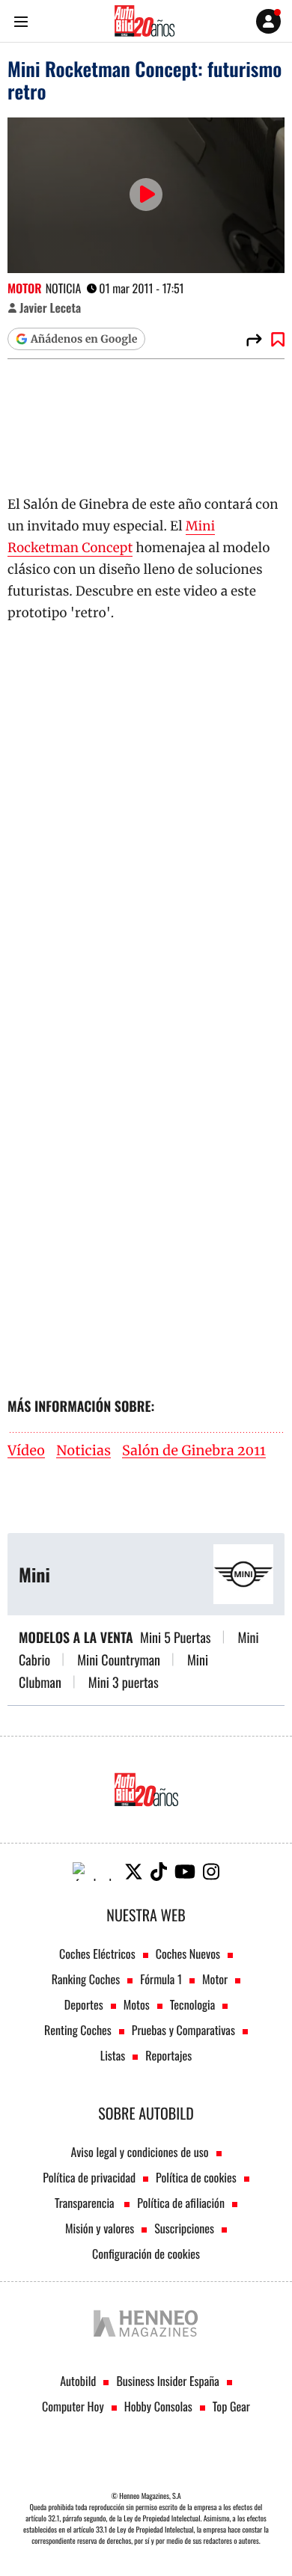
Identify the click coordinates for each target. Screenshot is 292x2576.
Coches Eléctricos (97, 1954)
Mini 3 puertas (124, 1683)
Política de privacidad (89, 2177)
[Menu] (21, 21)
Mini (34, 1574)
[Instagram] (211, 1872)
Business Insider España (167, 2381)
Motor (25, 288)
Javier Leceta (50, 308)
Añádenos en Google (84, 339)
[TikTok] (159, 1872)
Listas (113, 2055)
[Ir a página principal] (145, 21)
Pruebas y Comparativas (183, 2030)
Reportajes (168, 2055)
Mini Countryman (119, 1660)
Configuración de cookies (146, 2254)
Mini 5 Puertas (175, 1638)
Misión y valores (100, 2228)
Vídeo (26, 1451)
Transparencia (86, 2203)
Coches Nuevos (188, 1954)
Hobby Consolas (158, 2406)
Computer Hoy (73, 2406)
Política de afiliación (181, 2203)
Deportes (84, 2004)
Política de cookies (196, 2177)
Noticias (83, 1451)
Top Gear (231, 2406)
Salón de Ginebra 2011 (194, 1451)
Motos (137, 2004)
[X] (134, 1872)
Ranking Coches (86, 1979)
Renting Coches (78, 2030)
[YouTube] (185, 1872)
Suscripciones (184, 2228)
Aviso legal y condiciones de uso (139, 2152)
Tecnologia (192, 2004)
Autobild (78, 2381)
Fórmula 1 (161, 1979)
